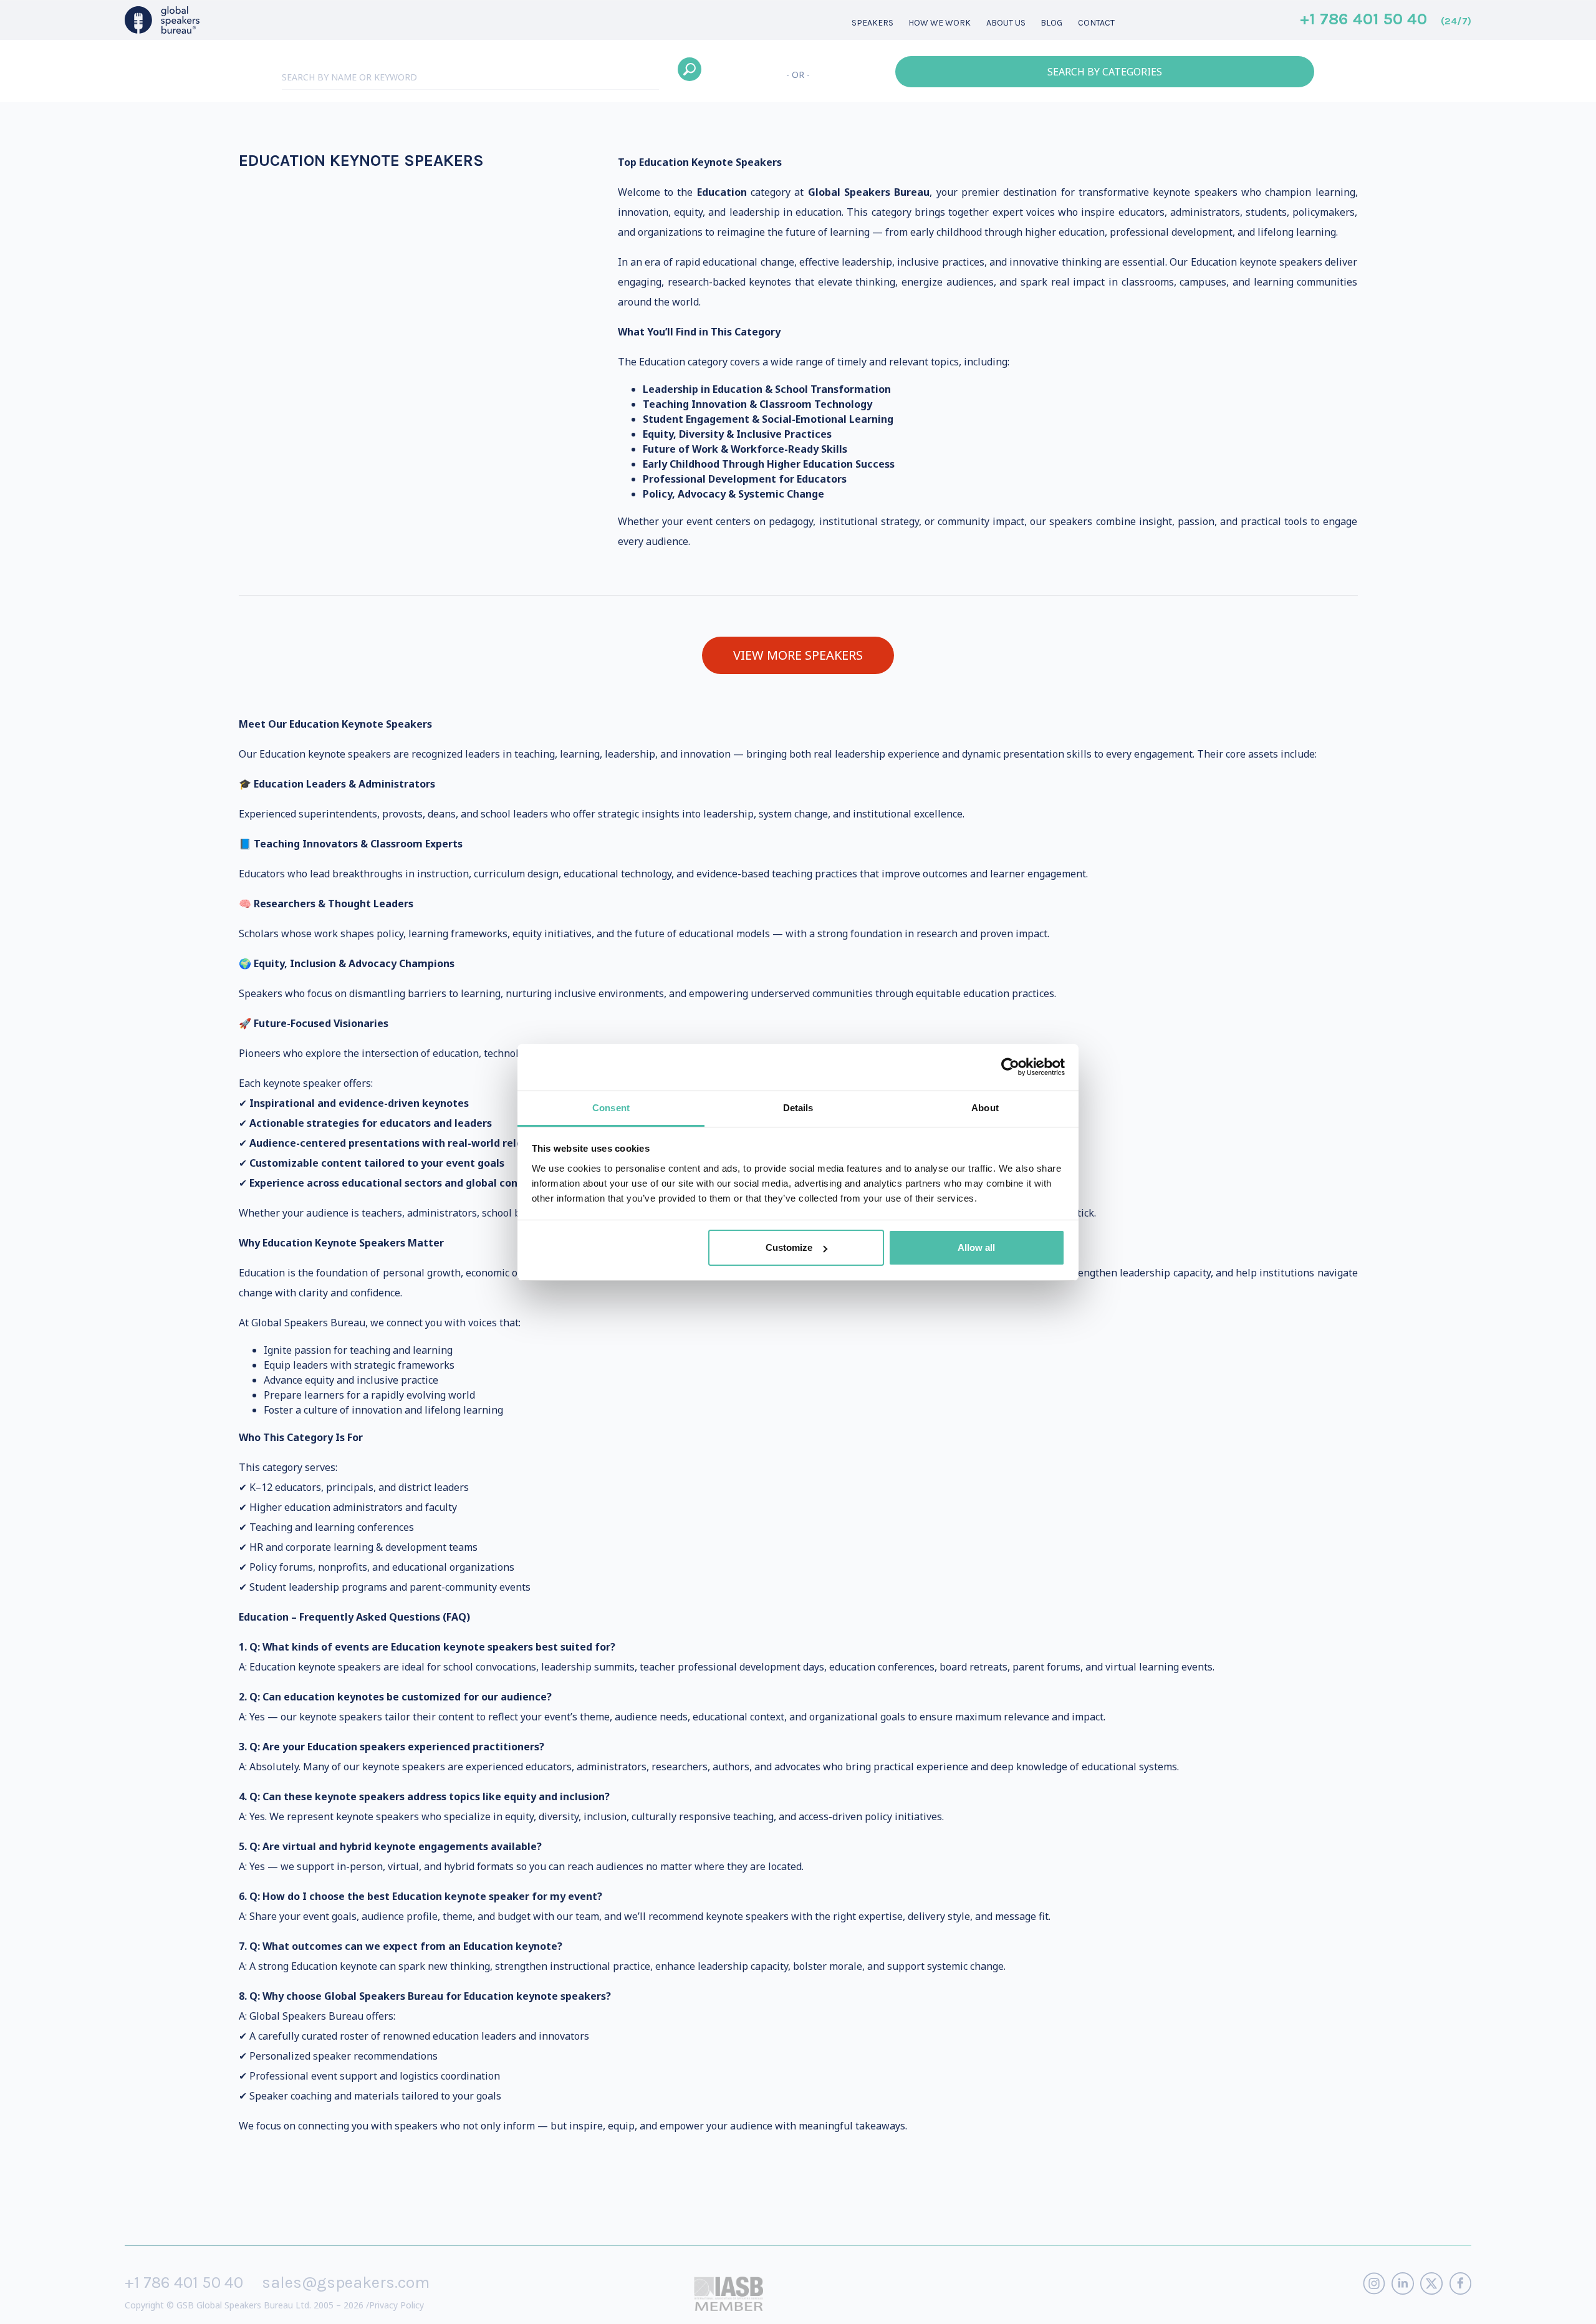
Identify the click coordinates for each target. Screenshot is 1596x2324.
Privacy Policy (397, 2305)
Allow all (976, 1247)
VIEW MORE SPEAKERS (798, 655)
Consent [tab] (611, 1108)
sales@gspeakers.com (346, 2283)
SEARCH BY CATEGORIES (1105, 72)
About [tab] (985, 1108)
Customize (789, 1247)
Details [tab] (798, 1108)
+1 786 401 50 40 (1386, 20)
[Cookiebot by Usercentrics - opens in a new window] (1010, 1067)
